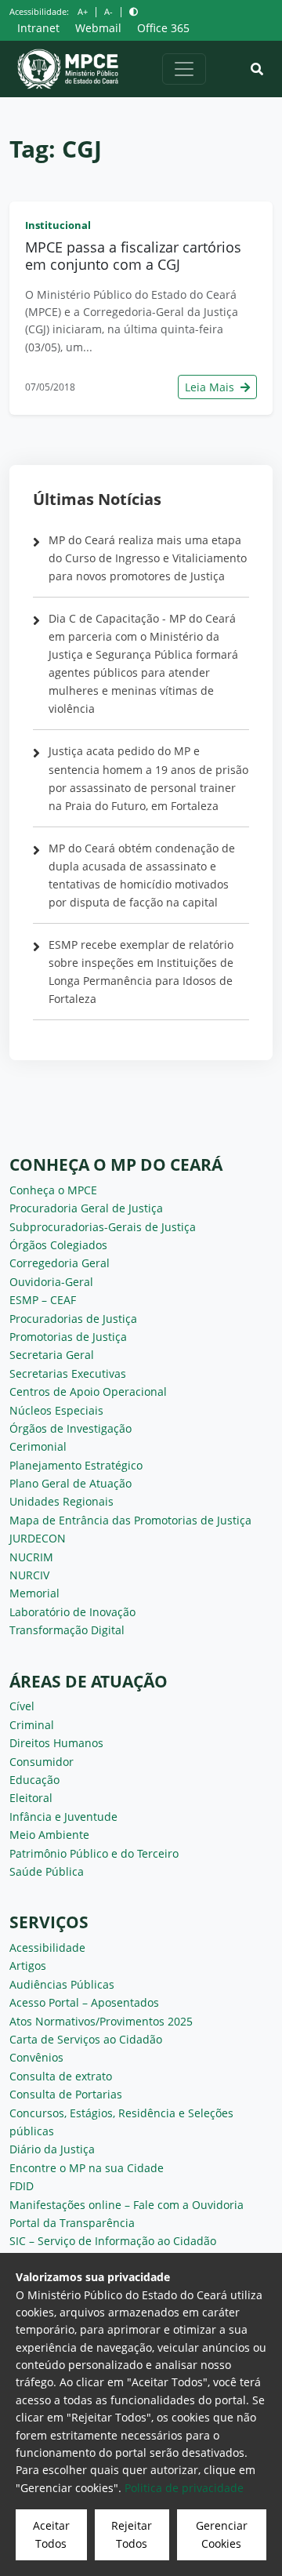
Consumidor (42, 1762)
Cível (22, 1706)
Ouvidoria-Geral (51, 1282)
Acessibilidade (47, 1947)
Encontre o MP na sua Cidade (87, 2168)
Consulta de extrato (61, 2076)
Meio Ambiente (49, 1835)
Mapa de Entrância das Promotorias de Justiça (130, 1520)
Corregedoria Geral (60, 1263)
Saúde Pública (47, 1871)
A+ (83, 11)
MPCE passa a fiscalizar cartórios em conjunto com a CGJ (133, 256)
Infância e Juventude (63, 1817)
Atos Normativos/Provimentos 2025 (101, 2021)
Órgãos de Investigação (70, 1428)
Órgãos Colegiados (58, 1245)
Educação (34, 1780)
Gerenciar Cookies (222, 2534)
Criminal (32, 1725)
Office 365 (163, 28)
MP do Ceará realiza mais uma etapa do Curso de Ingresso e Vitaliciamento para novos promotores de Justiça (148, 558)
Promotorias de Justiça (68, 1337)
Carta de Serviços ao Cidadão (86, 2039)
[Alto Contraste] (134, 11)
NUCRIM (31, 1557)
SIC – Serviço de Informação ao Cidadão (113, 2241)
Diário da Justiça (52, 2149)
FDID (22, 2186)
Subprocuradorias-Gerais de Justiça (103, 1227)
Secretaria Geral (52, 1355)
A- (108, 11)
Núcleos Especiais (56, 1410)
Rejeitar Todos (132, 2534)
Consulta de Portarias (66, 2094)
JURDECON (38, 1538)
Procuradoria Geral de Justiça (86, 1208)
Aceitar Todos (51, 2534)
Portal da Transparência (72, 2223)
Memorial (34, 1593)
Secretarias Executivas (68, 1373)
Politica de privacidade (184, 2488)
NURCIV (29, 1575)
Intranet (38, 28)
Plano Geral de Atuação (70, 1483)
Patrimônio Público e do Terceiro (94, 1853)
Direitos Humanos (56, 1743)
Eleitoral (31, 1798)
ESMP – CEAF (43, 1300)
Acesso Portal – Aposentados (84, 2002)
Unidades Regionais (61, 1501)
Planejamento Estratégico (76, 1465)
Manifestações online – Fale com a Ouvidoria (127, 2205)
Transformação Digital (67, 1630)
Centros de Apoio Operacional (88, 1392)
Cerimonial (38, 1446)
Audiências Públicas (62, 1984)
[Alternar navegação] (184, 69)
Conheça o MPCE (53, 1190)
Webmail (98, 28)
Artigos (28, 1966)
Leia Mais (211, 387)
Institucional (58, 225)
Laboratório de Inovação (72, 1612)
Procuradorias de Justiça (73, 1319)
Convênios (36, 2057)
